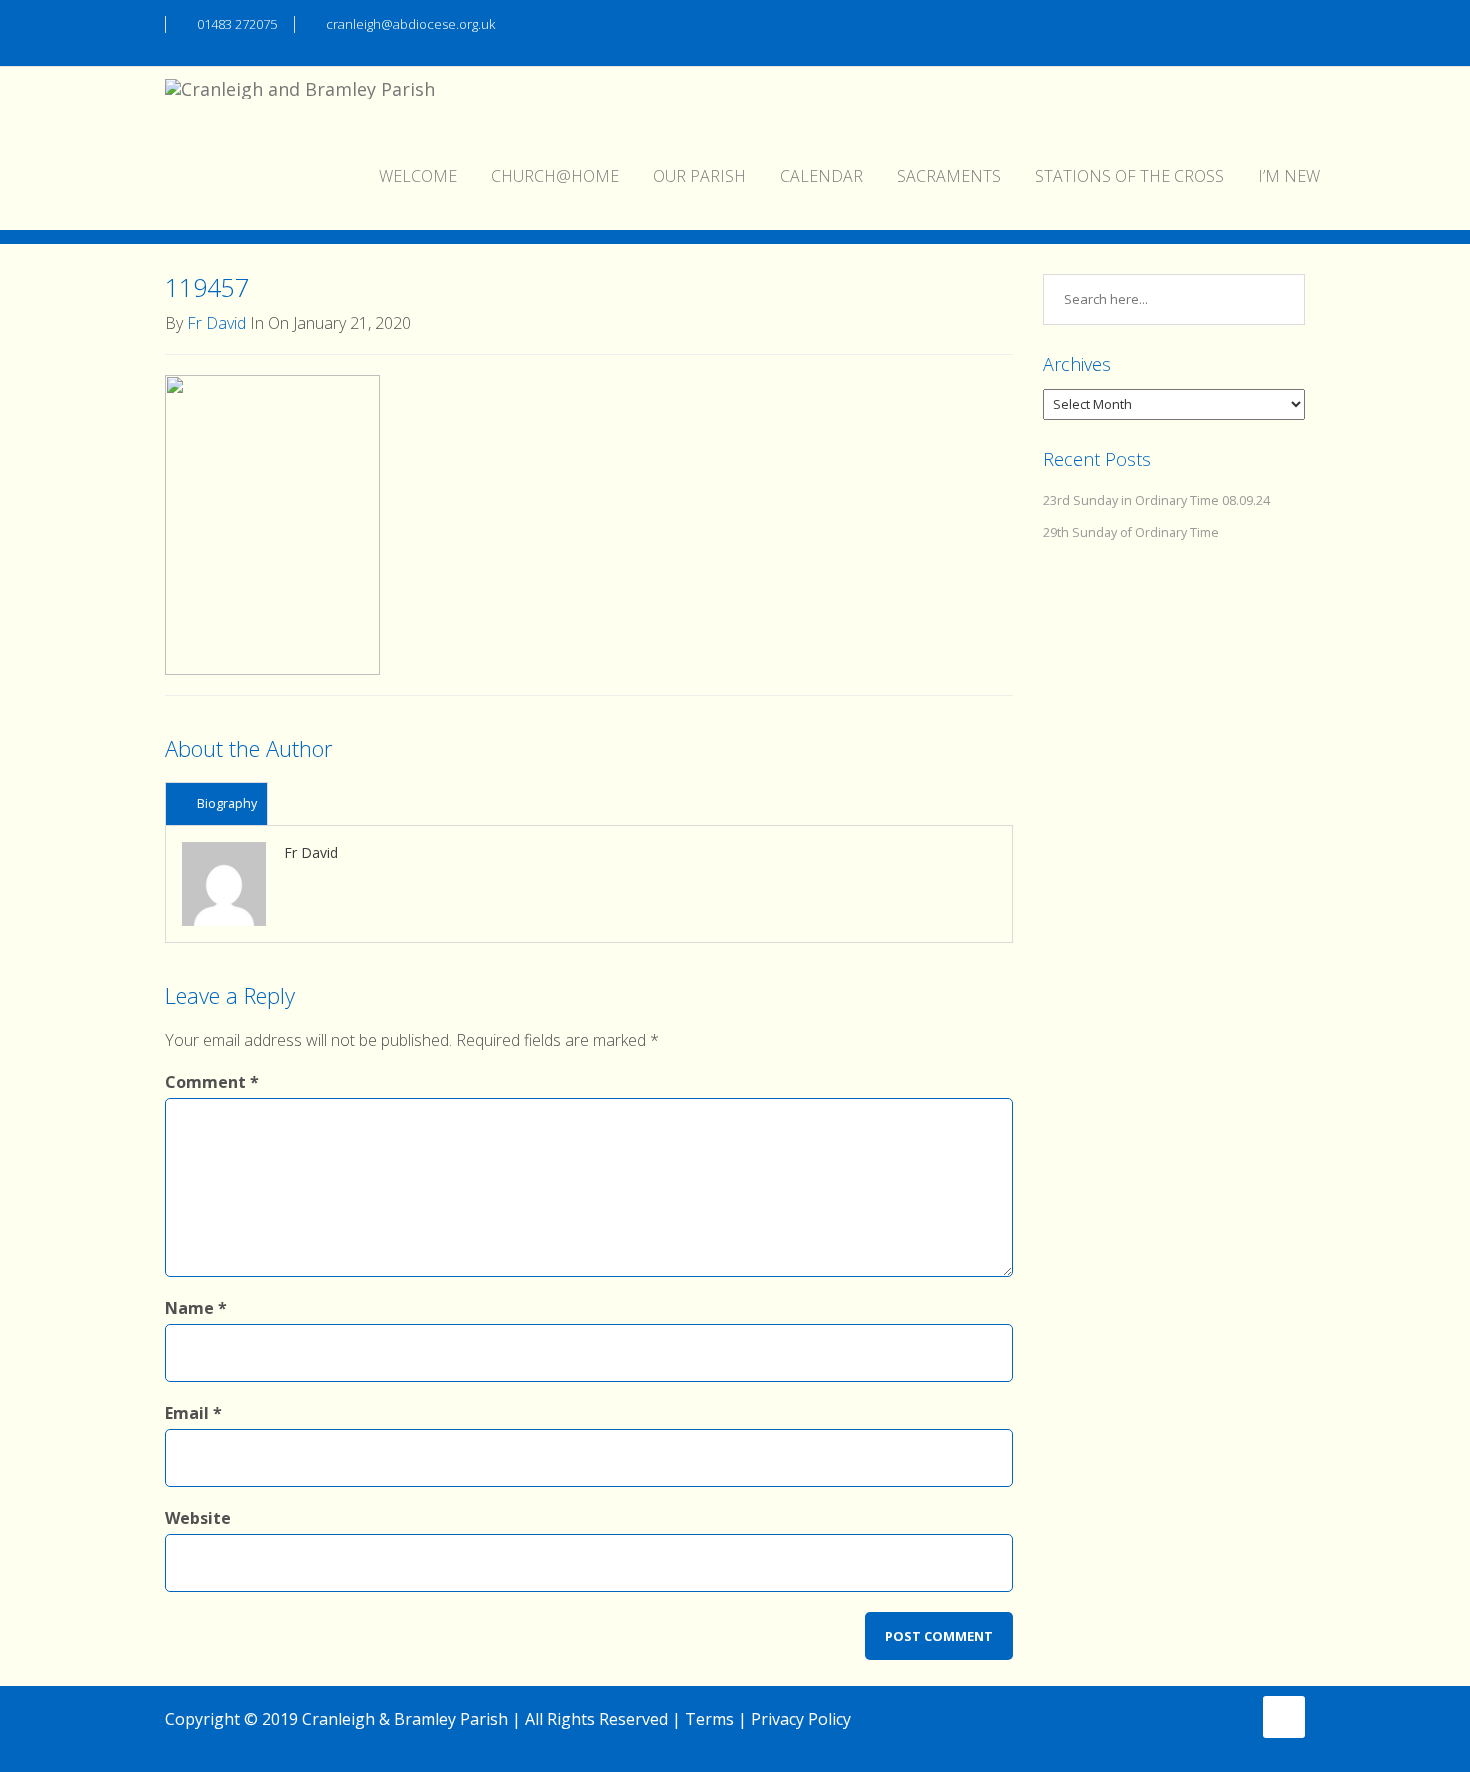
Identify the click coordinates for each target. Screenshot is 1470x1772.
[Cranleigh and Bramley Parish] (300, 92)
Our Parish (699, 176)
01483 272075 (237, 24)
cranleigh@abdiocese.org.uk (410, 24)
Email (193, 1413)
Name (196, 1308)
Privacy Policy (801, 1719)
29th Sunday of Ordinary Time (1131, 532)
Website (198, 1518)
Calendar (821, 176)
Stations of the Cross (1129, 176)
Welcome (418, 176)
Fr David (216, 323)
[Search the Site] (1295, 22)
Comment (212, 1082)
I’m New (1289, 176)
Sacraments (949, 176)
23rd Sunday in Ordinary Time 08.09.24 (1156, 500)
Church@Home (555, 176)
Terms (709, 1719)
